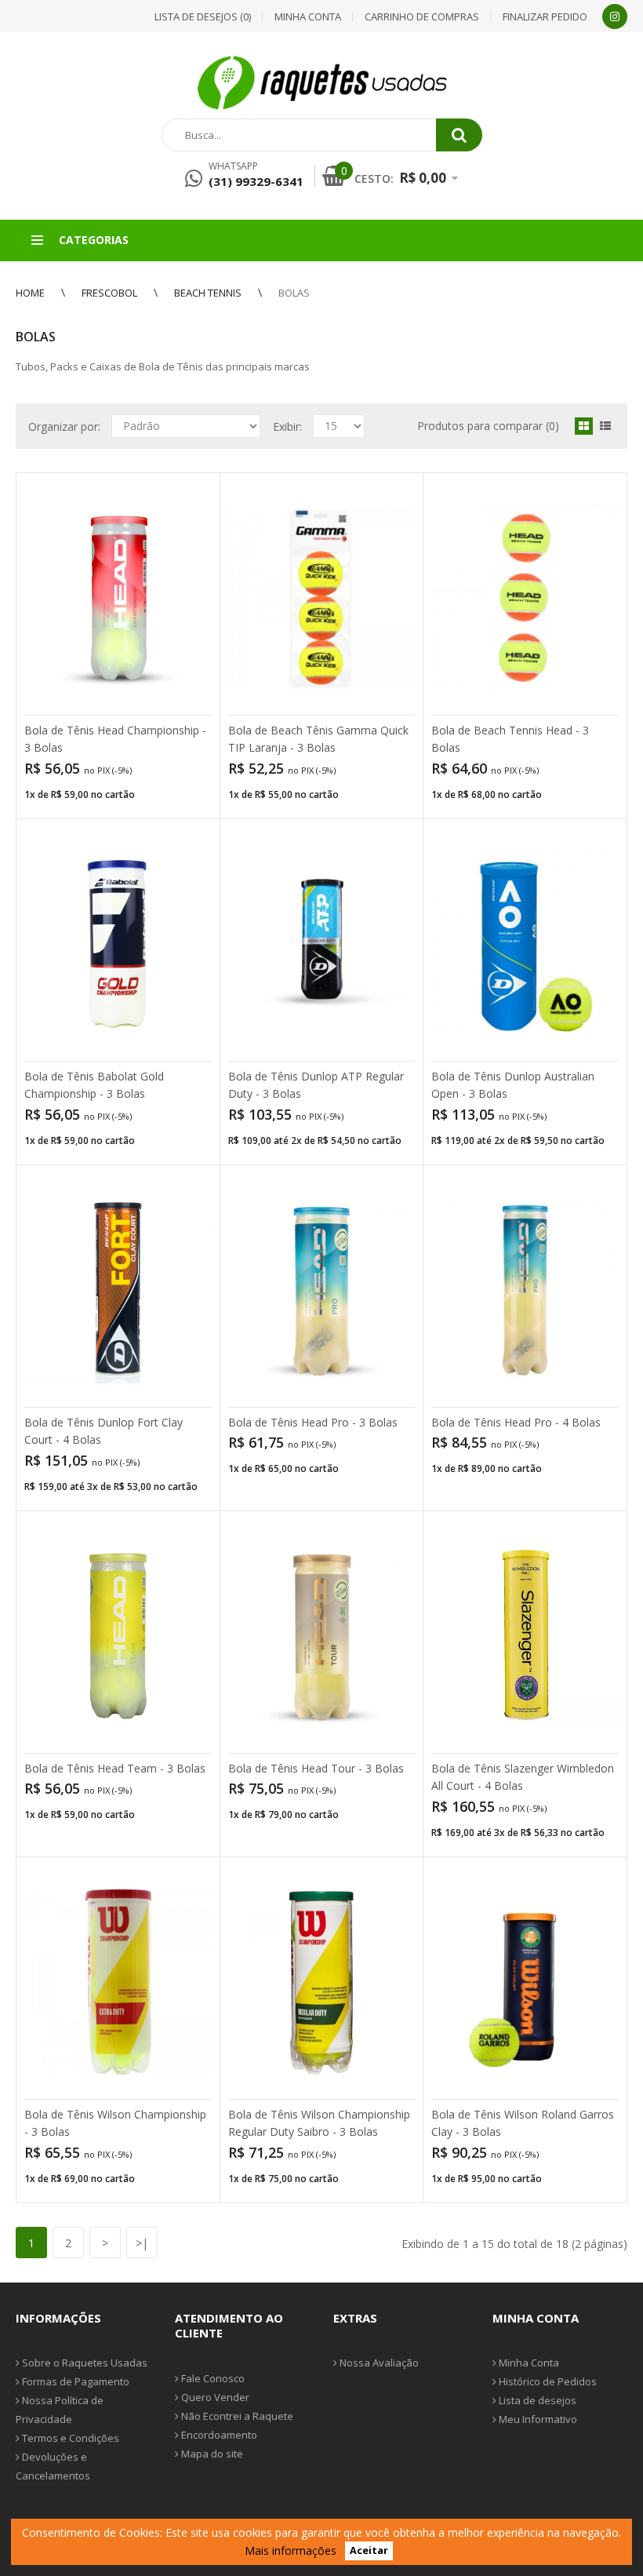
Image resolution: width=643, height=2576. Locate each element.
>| (142, 2243)
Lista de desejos (536, 2400)
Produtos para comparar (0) (488, 426)
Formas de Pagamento (74, 2381)
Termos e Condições (69, 2438)
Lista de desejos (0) (203, 16)
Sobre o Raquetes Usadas (84, 2363)
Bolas (294, 293)
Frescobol (109, 293)
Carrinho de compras (422, 16)
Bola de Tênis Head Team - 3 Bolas (115, 1768)
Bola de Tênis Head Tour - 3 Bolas (316, 1768)
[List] (605, 426)
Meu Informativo (537, 2419)
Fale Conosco (212, 2378)
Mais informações (291, 2550)
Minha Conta (528, 2363)
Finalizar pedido (545, 16)
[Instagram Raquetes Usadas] (615, 16)
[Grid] (584, 426)
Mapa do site (211, 2454)
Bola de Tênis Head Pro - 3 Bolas (313, 1422)
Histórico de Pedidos (547, 2381)
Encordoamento (218, 2435)
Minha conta (308, 16)
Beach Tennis (208, 293)
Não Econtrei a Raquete (236, 2416)
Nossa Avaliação (378, 2363)
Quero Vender (214, 2397)
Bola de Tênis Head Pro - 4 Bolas (516, 1422)
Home (30, 293)
